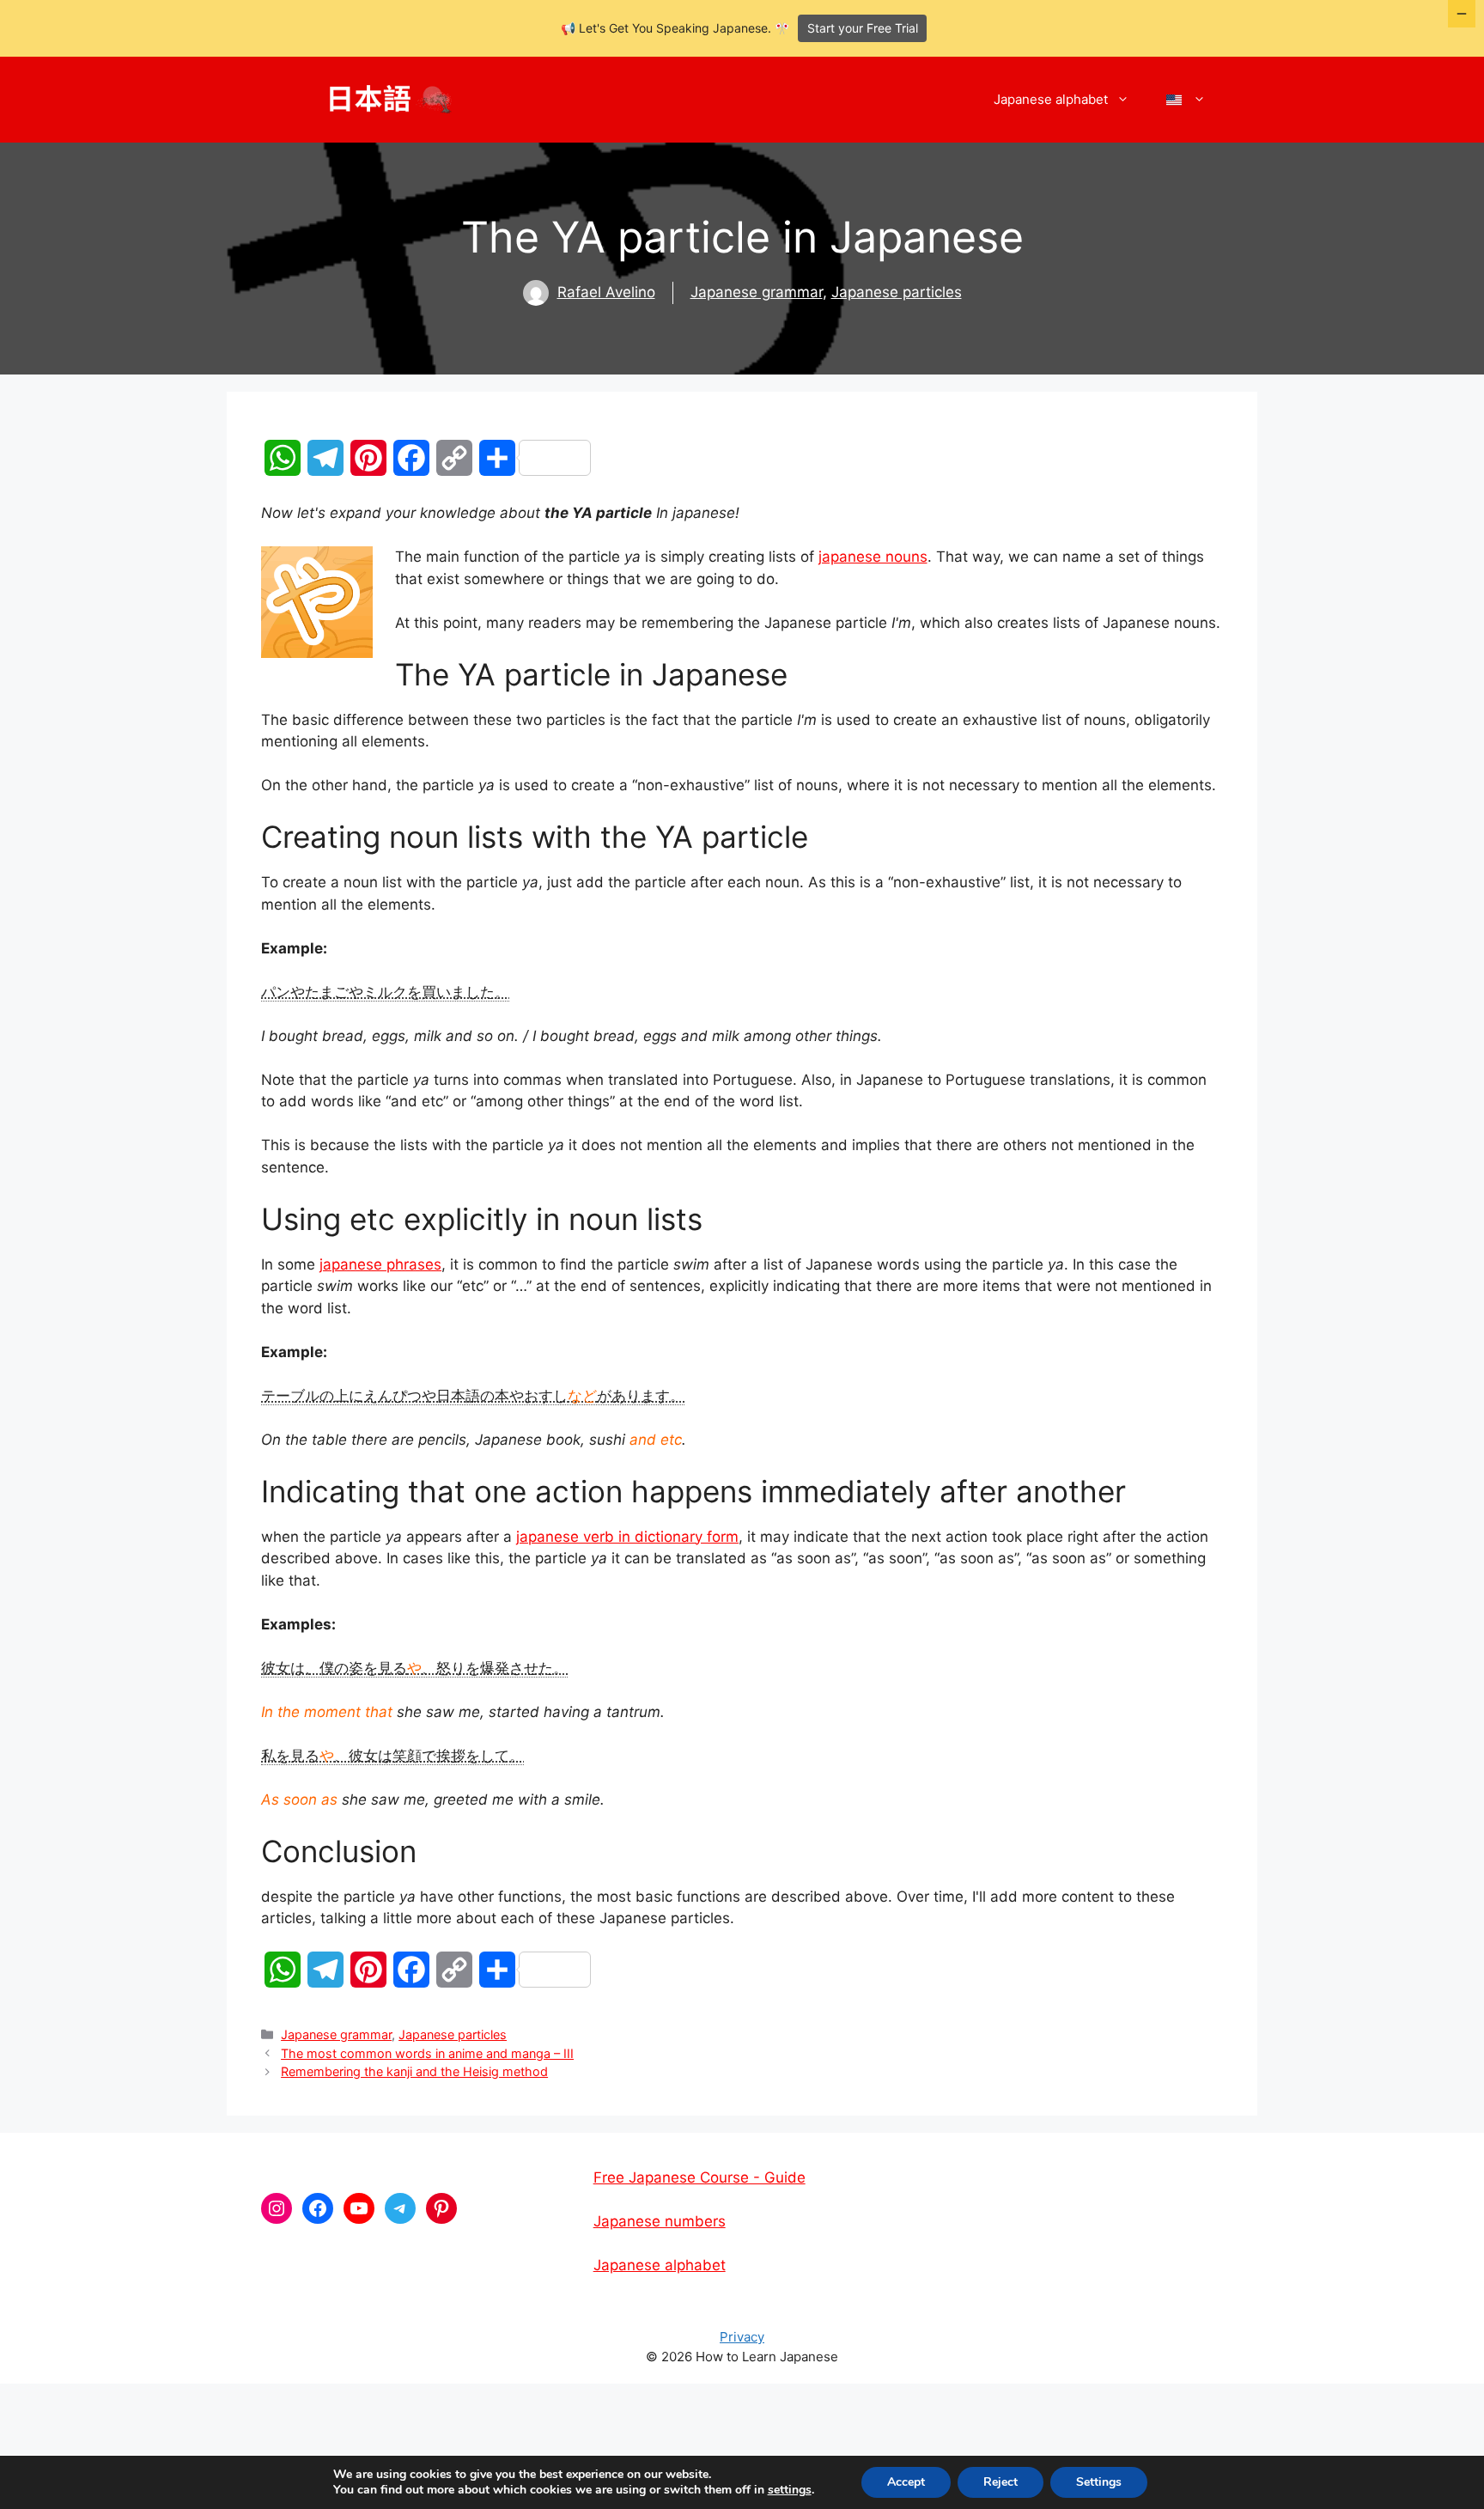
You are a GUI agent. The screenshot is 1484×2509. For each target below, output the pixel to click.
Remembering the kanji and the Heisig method (414, 2071)
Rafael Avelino (606, 292)
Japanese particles (897, 292)
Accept (906, 2482)
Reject (1000, 2482)
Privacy (742, 2337)
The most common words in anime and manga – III (427, 2053)
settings (790, 2490)
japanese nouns (873, 557)
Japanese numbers (660, 2221)
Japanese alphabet (1051, 99)
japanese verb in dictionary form (627, 1537)
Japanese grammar (757, 292)
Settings (1099, 2482)
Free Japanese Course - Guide (699, 2177)
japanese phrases (380, 1264)
